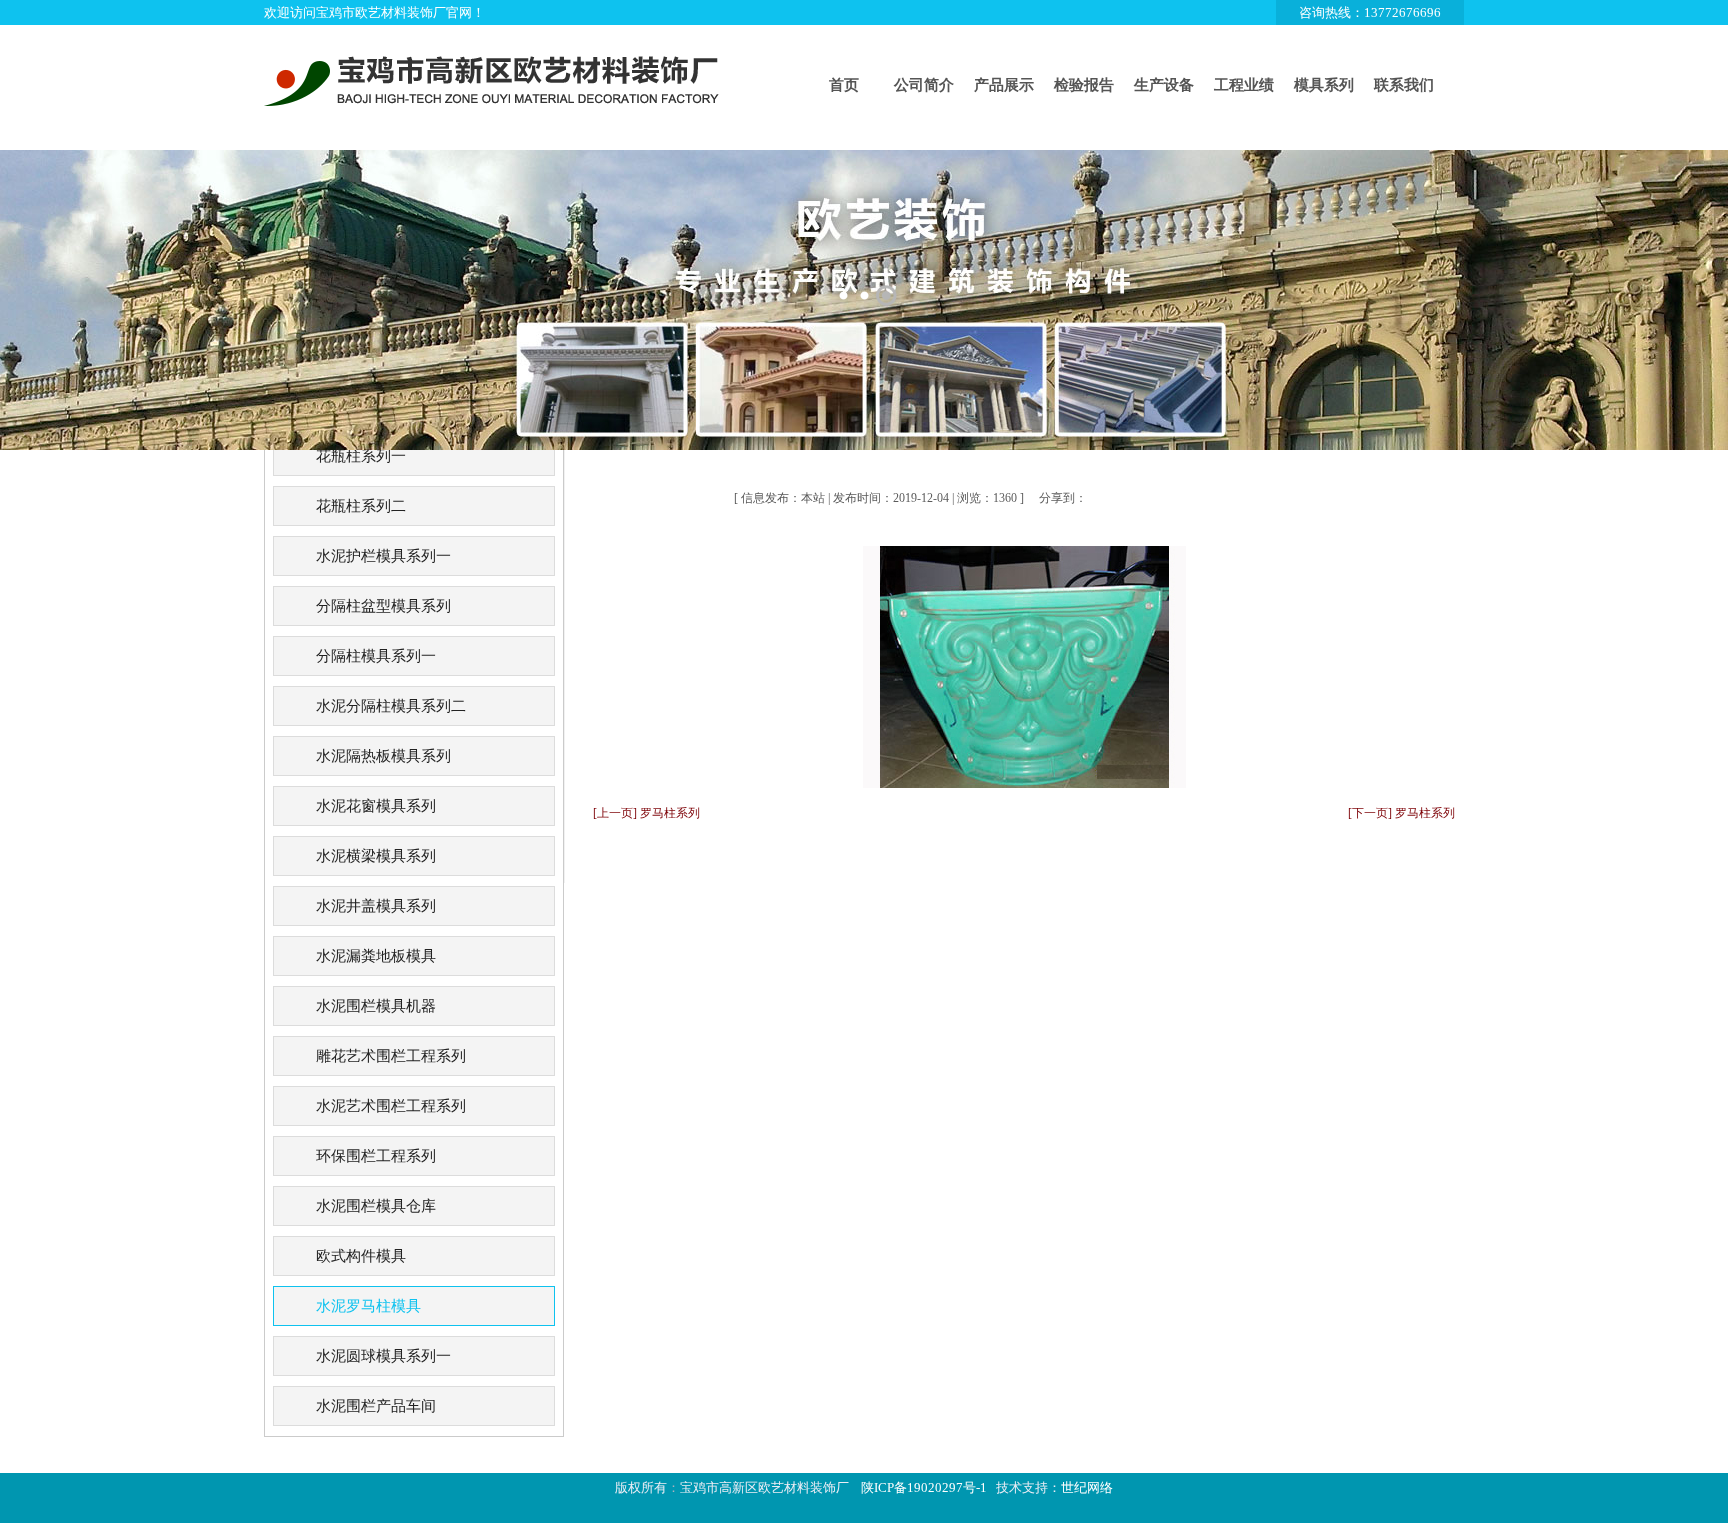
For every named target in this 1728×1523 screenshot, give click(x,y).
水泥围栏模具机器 (376, 1006)
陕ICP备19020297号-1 (924, 1487)
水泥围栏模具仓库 (376, 1206)
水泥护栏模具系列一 (383, 556)
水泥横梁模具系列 (376, 856)
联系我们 (1404, 85)
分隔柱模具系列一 (376, 656)
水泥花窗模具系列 (376, 806)
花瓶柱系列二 (361, 506)
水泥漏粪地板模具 (376, 956)
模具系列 (1324, 85)
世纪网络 (1087, 1487)
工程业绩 (1244, 85)
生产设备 (1164, 85)
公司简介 (924, 85)
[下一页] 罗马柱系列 (1401, 813)
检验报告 (1084, 85)
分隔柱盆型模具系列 (383, 606)
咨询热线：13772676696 (1370, 12)
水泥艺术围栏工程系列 (391, 1106)
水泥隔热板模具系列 (383, 756)
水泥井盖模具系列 (376, 906)
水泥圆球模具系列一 (383, 1356)
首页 (844, 85)
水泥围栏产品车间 (376, 1406)
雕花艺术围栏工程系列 (391, 1056)
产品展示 (1004, 85)
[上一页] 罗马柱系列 (646, 813)
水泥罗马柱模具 (368, 1306)
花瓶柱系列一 (361, 456)
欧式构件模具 (361, 1256)
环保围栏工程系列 (376, 1156)
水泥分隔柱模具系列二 (391, 706)
